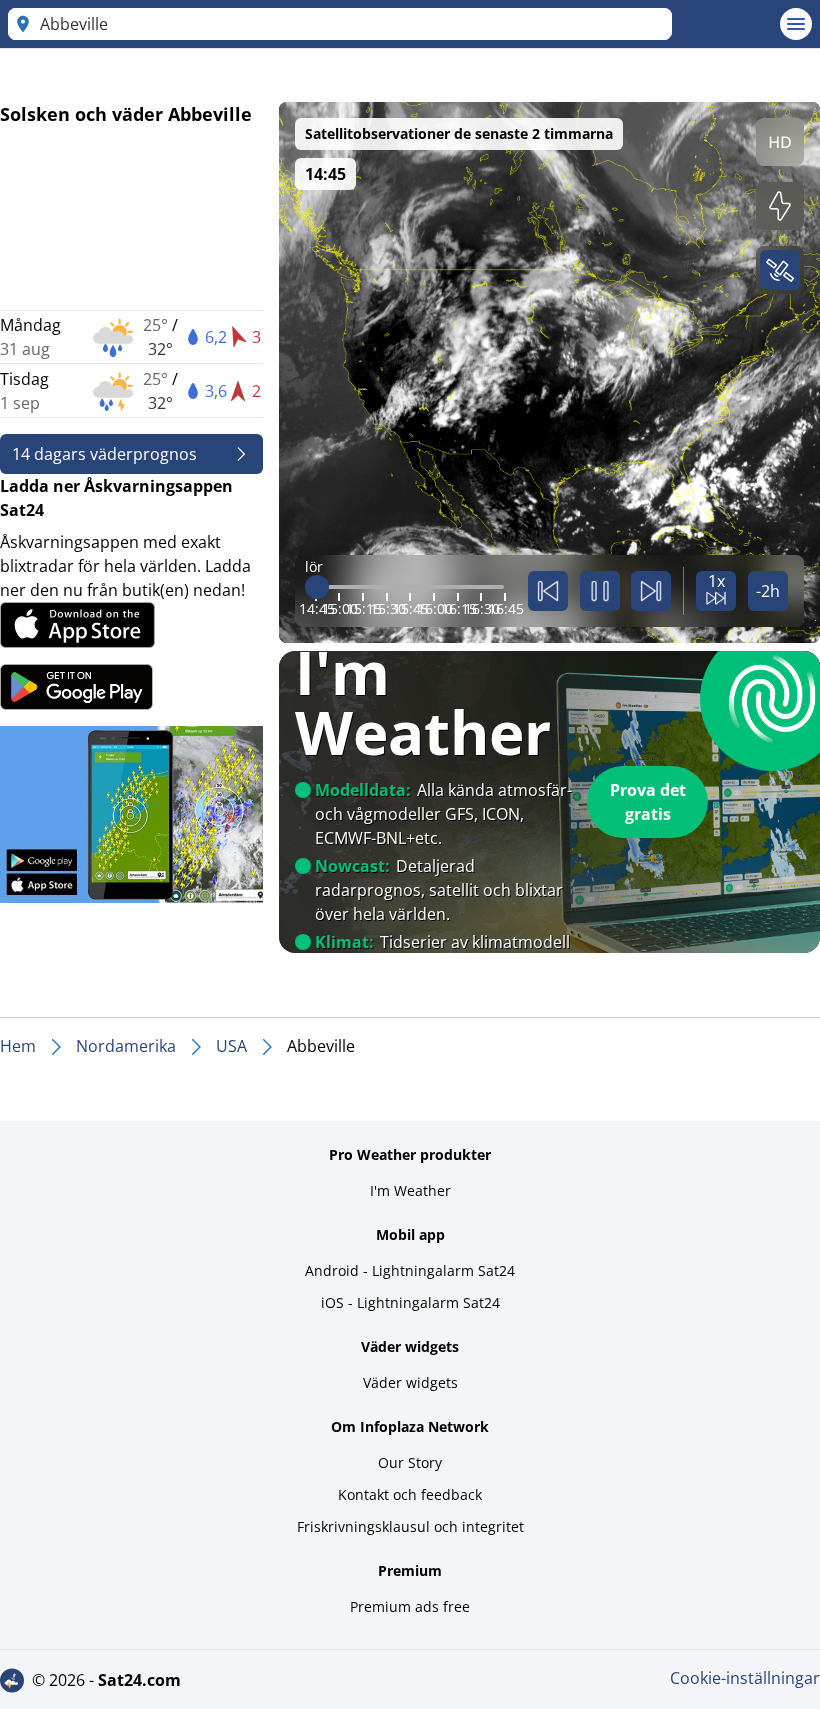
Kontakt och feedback (410, 1494)
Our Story (410, 1462)
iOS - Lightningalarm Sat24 (410, 1302)
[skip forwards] (651, 591)
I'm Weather (410, 1190)
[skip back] (548, 591)
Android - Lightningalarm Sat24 (410, 1270)
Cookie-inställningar (745, 1678)
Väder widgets (410, 1382)
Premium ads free (410, 1606)
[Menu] (796, 24)
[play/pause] (600, 591)
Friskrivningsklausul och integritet (410, 1526)
